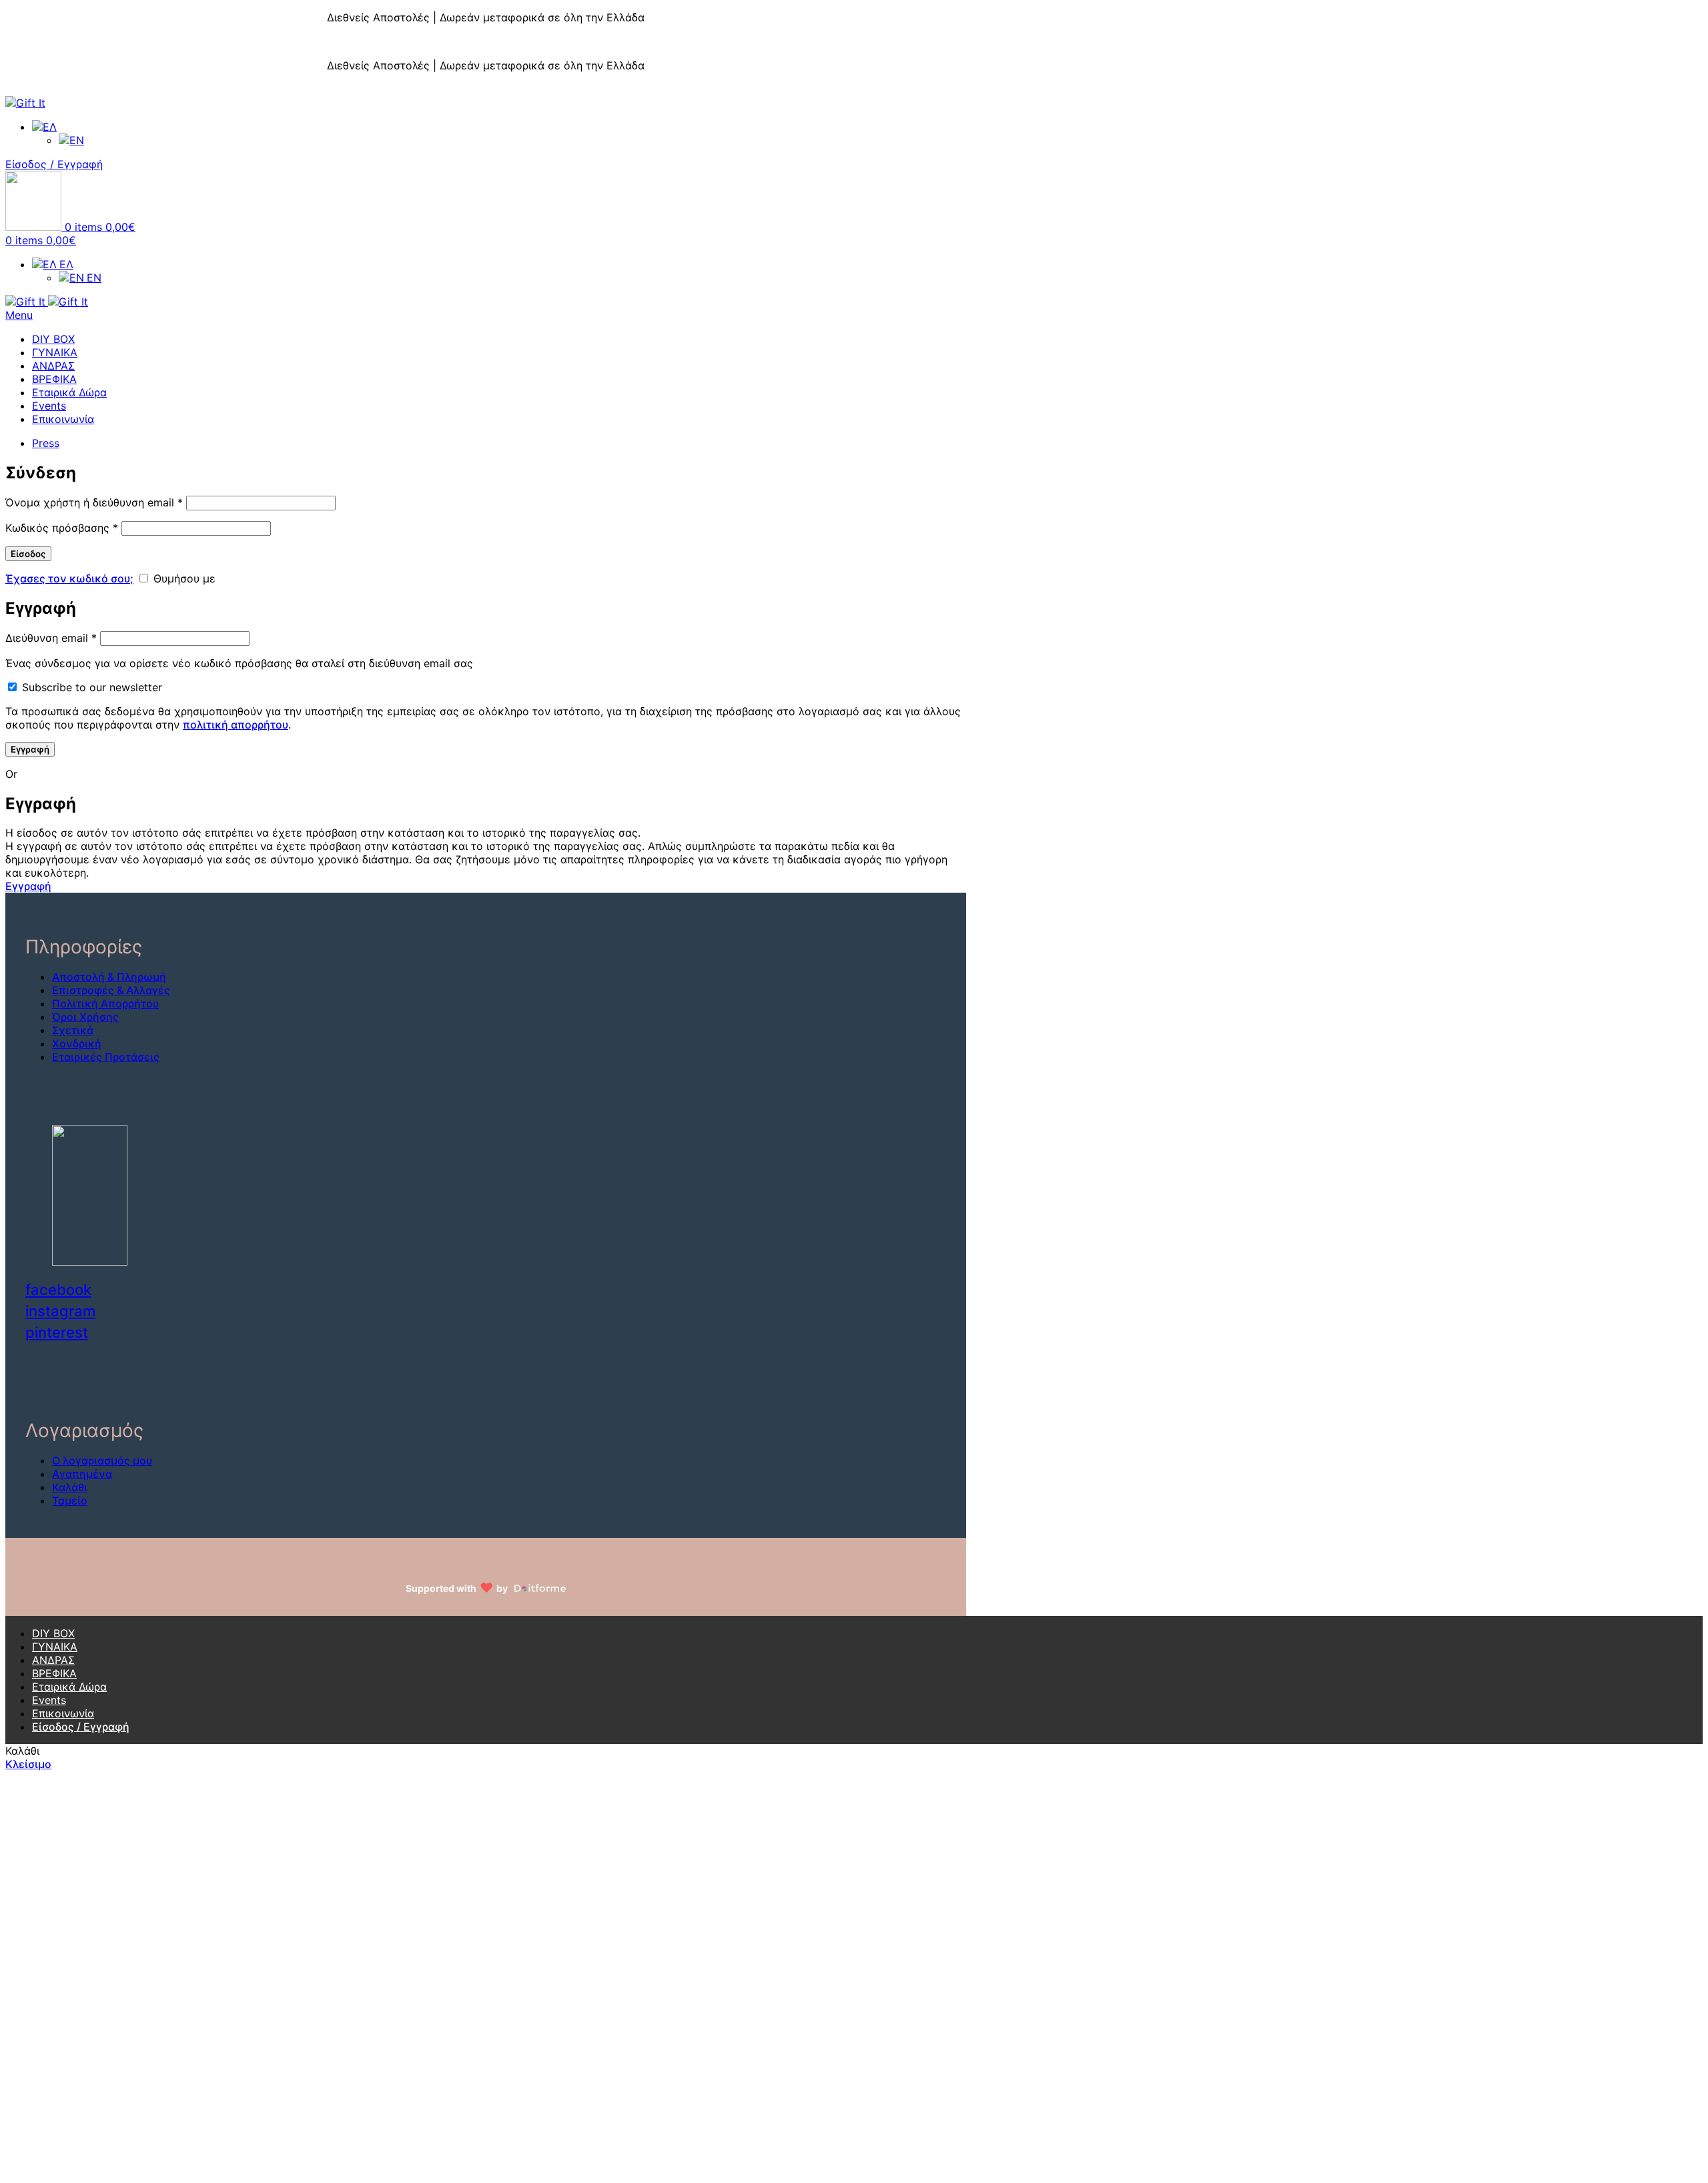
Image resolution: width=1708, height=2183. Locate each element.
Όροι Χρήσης (85, 1017)
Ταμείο (70, 1500)
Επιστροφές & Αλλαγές (111, 990)
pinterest (57, 1332)
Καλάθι (70, 1487)
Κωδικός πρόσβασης (62, 528)
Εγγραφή (30, 749)
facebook (58, 1290)
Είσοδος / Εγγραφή (81, 1727)
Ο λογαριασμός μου (102, 1460)
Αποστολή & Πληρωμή (109, 977)
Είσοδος (28, 554)
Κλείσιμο (1685, 7)
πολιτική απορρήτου (236, 725)
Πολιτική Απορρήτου (105, 1003)
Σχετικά (73, 1030)
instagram (60, 1311)
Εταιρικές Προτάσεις (106, 1057)
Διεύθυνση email (51, 638)
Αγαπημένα (82, 1474)
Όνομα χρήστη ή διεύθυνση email (94, 502)
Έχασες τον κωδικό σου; (69, 578)
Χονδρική (77, 1043)
